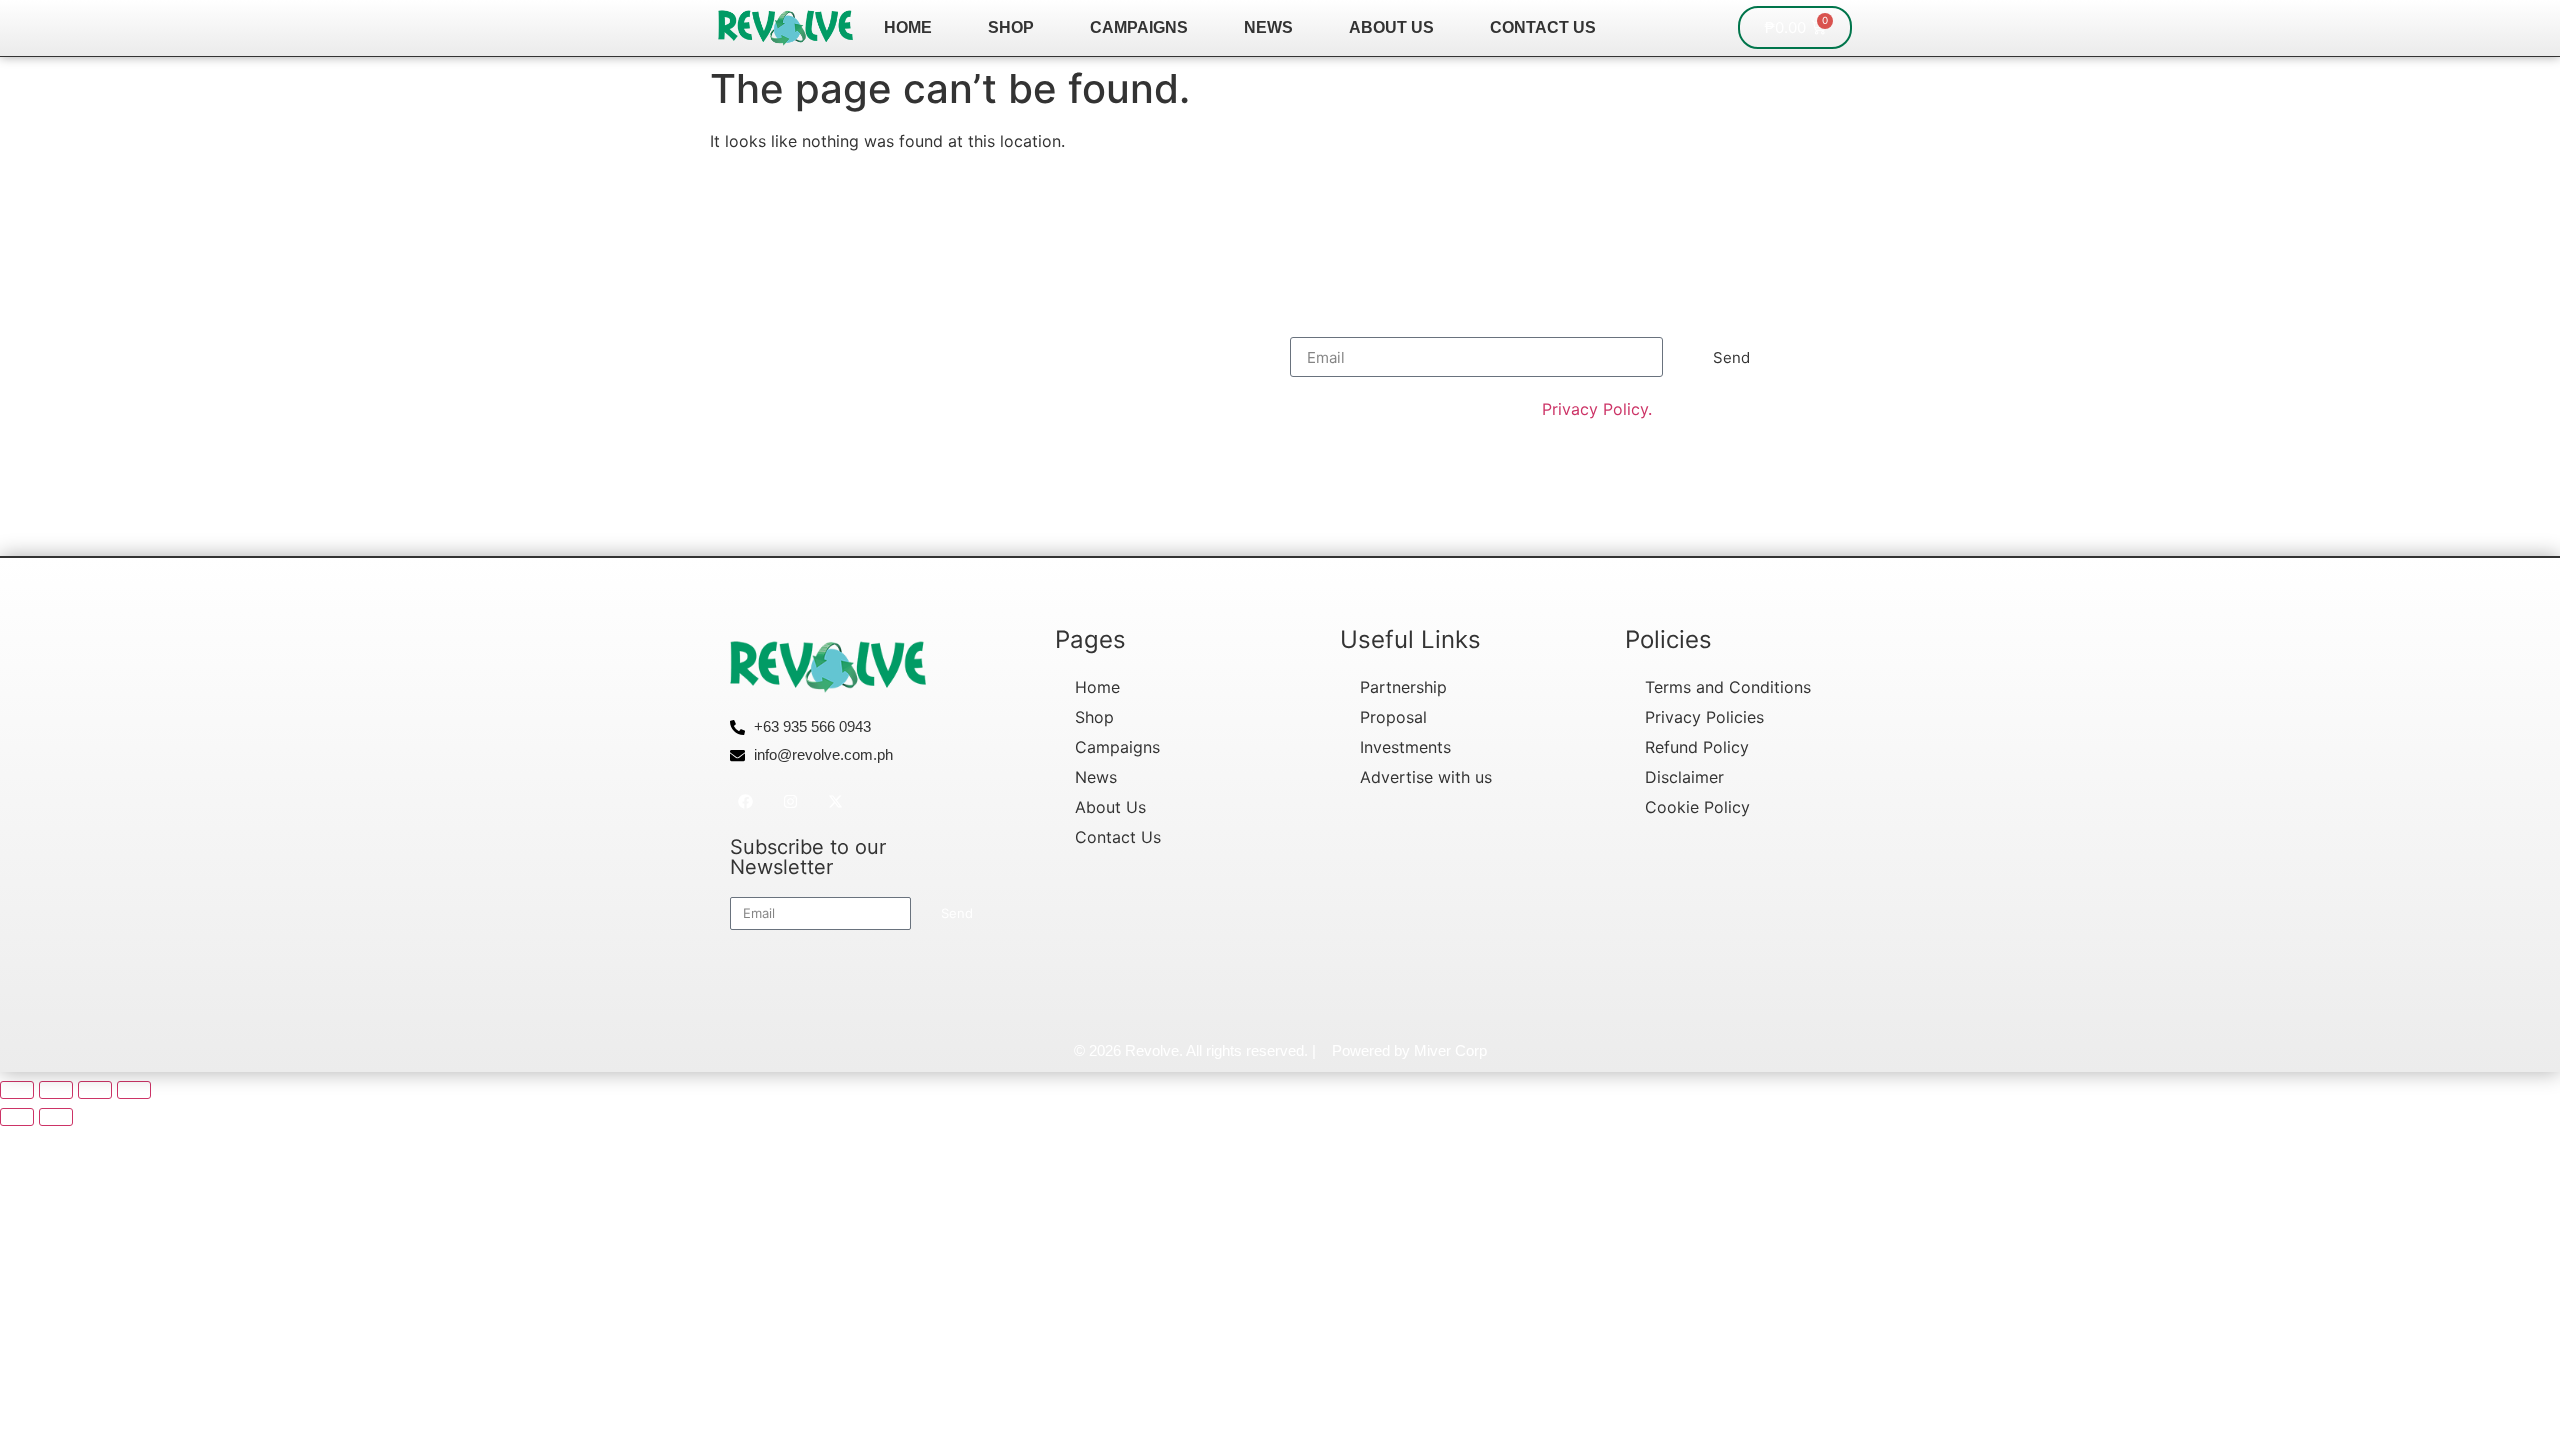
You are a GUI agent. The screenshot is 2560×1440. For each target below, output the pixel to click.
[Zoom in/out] (17, 1090)
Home (908, 27)
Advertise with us (1426, 777)
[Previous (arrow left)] (17, 1117)
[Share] (95, 1090)
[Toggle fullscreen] (56, 1090)
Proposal (1393, 717)
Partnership (1403, 687)
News (1268, 27)
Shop (1011, 27)
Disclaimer (1684, 777)
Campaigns (1139, 27)
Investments (1405, 747)
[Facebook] (745, 802)
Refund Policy (1697, 747)
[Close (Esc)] (134, 1090)
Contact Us (1543, 27)
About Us (1391, 27)
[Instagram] (790, 802)
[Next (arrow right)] (56, 1117)
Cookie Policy (1697, 807)
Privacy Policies (1704, 717)
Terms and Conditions (1728, 687)
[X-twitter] (835, 802)
